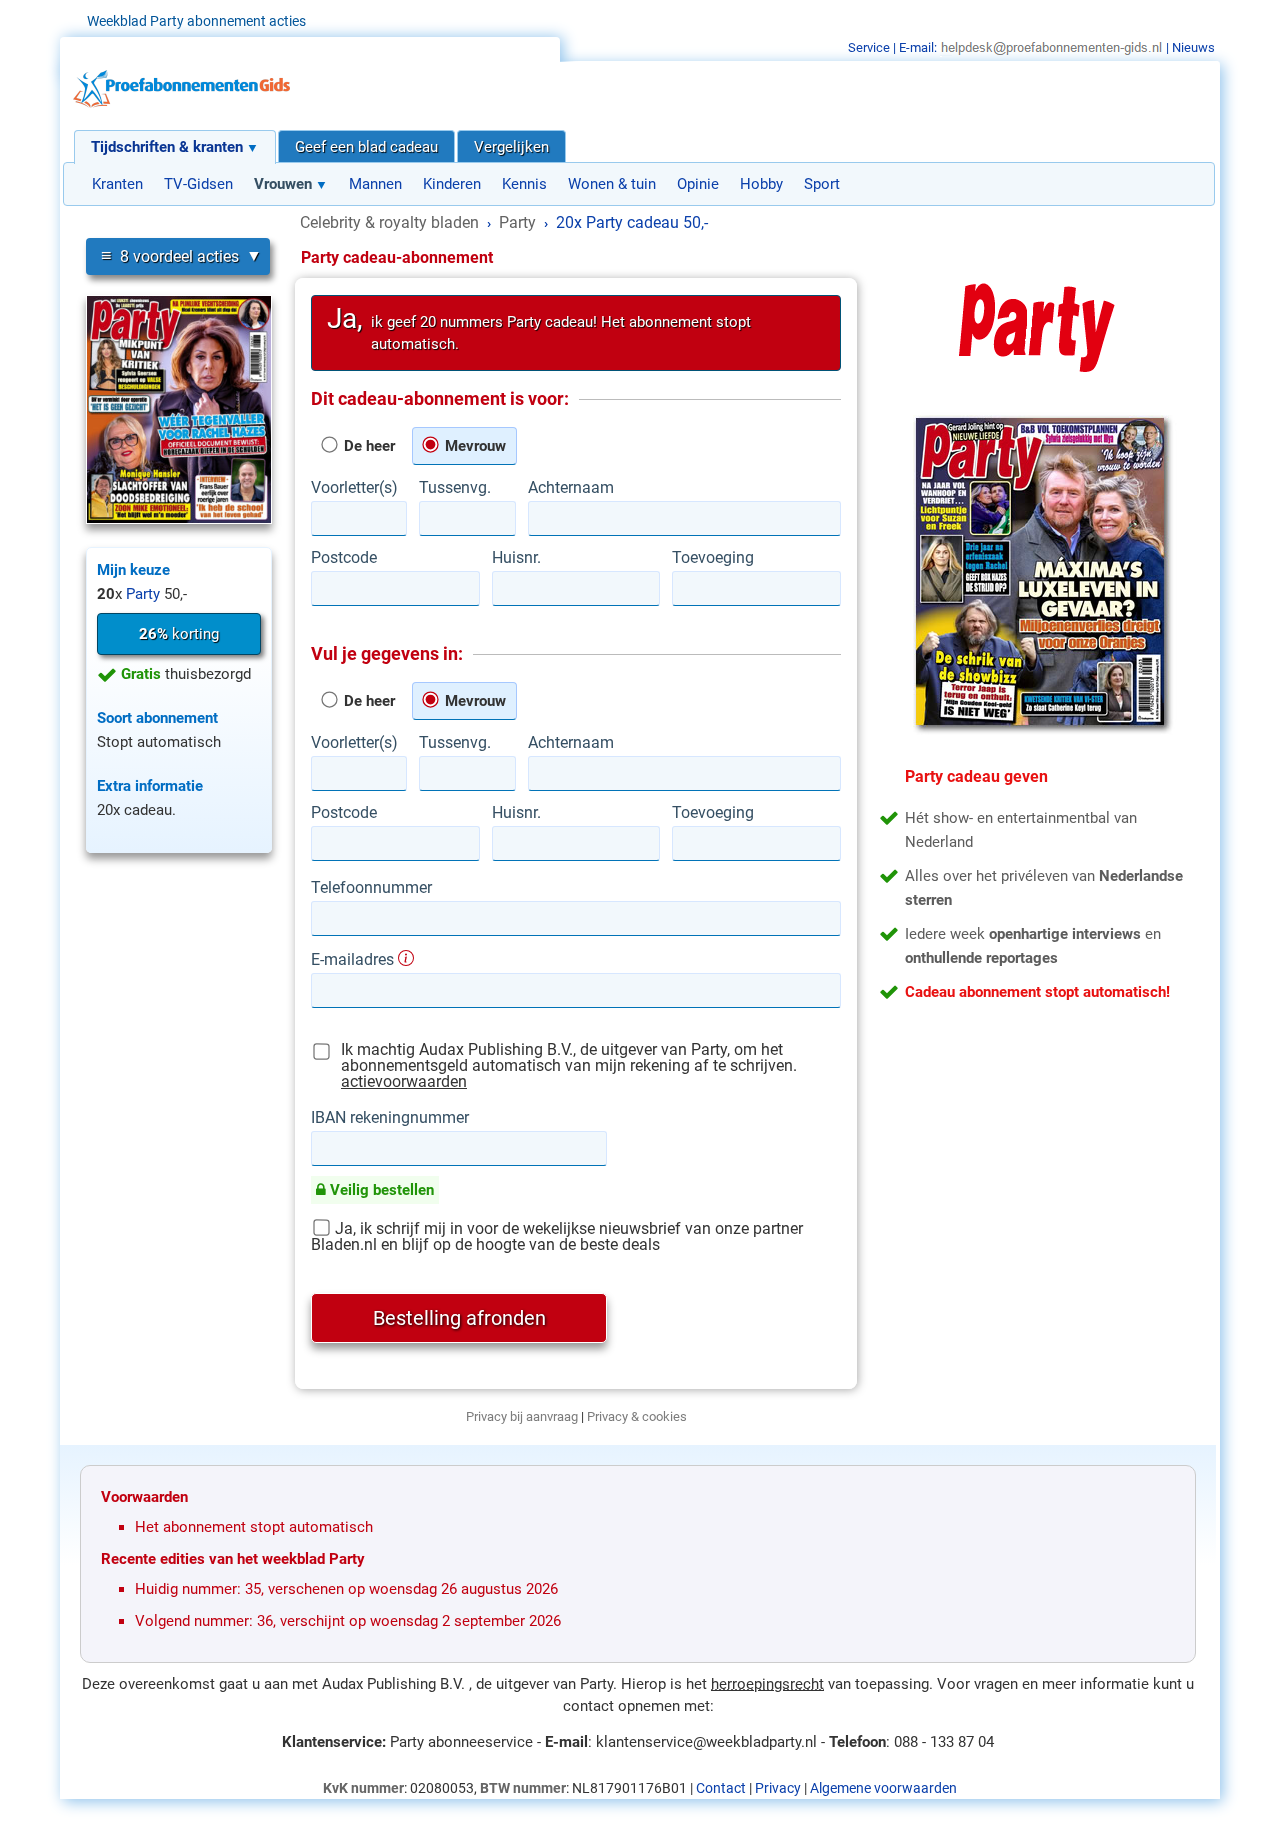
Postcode (344, 558)
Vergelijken (511, 147)
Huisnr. (516, 558)
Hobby (761, 184)
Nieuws (1193, 47)
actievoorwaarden (404, 1081)
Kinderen (452, 184)
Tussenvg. (455, 488)
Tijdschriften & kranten (167, 147)
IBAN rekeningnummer (390, 1118)
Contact (721, 1788)
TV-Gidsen (198, 184)
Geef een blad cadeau (366, 147)
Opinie (698, 184)
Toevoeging (713, 558)
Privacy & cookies (637, 1416)
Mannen (375, 184)
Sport (822, 184)
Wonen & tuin (612, 184)
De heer (367, 446)
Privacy (778, 1788)
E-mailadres (354, 959)
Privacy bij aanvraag (522, 1416)
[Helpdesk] (1051, 47)
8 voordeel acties (170, 255)
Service (869, 47)
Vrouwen (283, 184)
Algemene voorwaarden (883, 1788)
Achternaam (571, 488)
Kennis (524, 184)
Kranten (117, 184)
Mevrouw (473, 446)
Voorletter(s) (354, 488)
